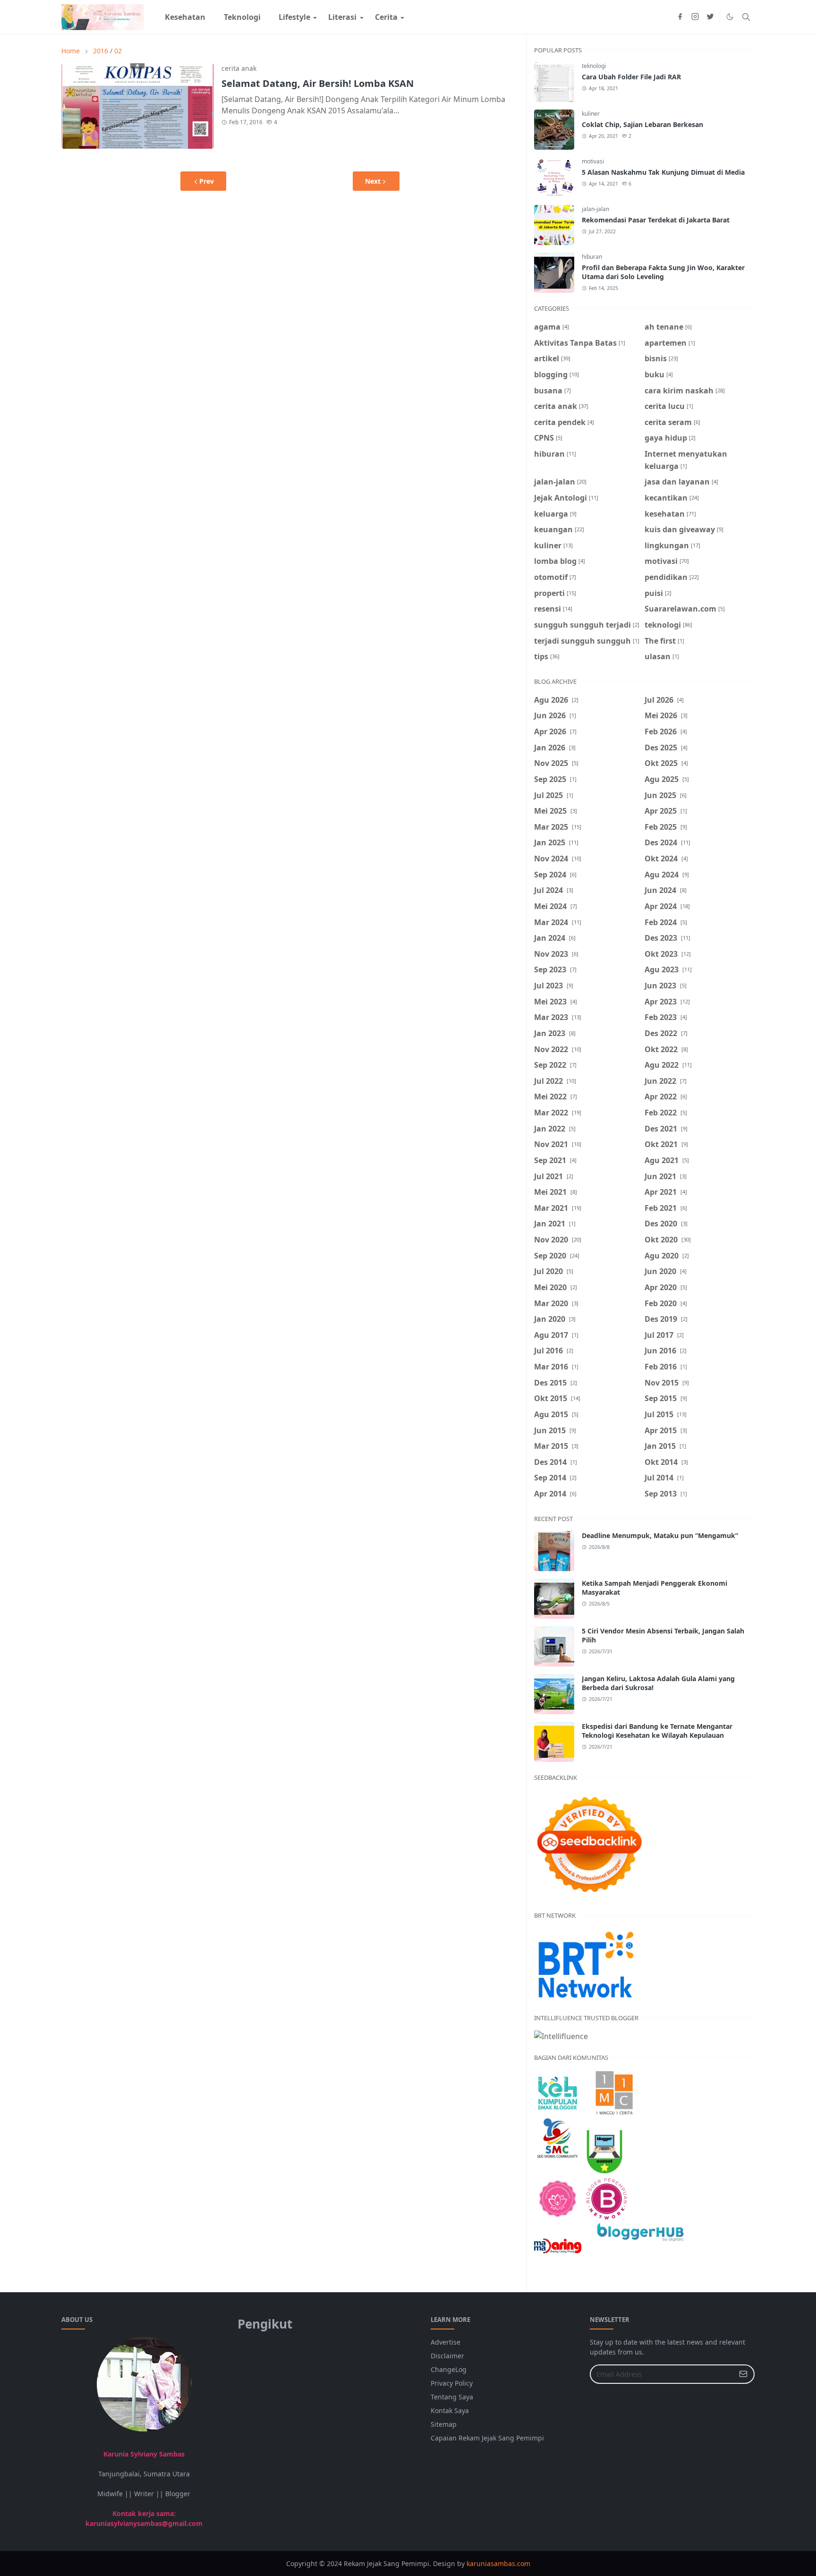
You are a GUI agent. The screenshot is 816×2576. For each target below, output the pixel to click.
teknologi (594, 66)
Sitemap (444, 2424)
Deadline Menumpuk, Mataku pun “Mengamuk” (660, 1535)
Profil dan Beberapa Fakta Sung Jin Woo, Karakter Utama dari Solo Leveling (663, 272)
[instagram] (695, 17)
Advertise (446, 2342)
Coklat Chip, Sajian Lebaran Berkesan (642, 124)
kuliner (591, 114)
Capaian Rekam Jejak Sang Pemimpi (487, 2438)
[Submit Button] (743, 2374)
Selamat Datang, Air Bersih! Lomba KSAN (318, 83)
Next (373, 181)
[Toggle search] (746, 17)
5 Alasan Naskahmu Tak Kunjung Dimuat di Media (663, 172)
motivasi (593, 161)
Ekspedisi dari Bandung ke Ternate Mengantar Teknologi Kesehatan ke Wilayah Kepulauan (657, 1731)
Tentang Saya (452, 2397)
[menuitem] (185, 17)
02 (118, 51)
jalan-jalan (595, 209)
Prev (207, 181)
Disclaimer (447, 2356)
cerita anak (239, 68)
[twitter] (710, 17)
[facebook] (680, 17)
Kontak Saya (450, 2410)
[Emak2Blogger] (558, 2092)
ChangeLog (449, 2369)
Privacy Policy (452, 2383)
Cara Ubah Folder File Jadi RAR (631, 77)
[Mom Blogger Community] (558, 2198)
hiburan (592, 257)
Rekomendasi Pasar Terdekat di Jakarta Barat (656, 220)
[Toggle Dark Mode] (730, 17)
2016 (101, 51)
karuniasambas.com (498, 2563)
